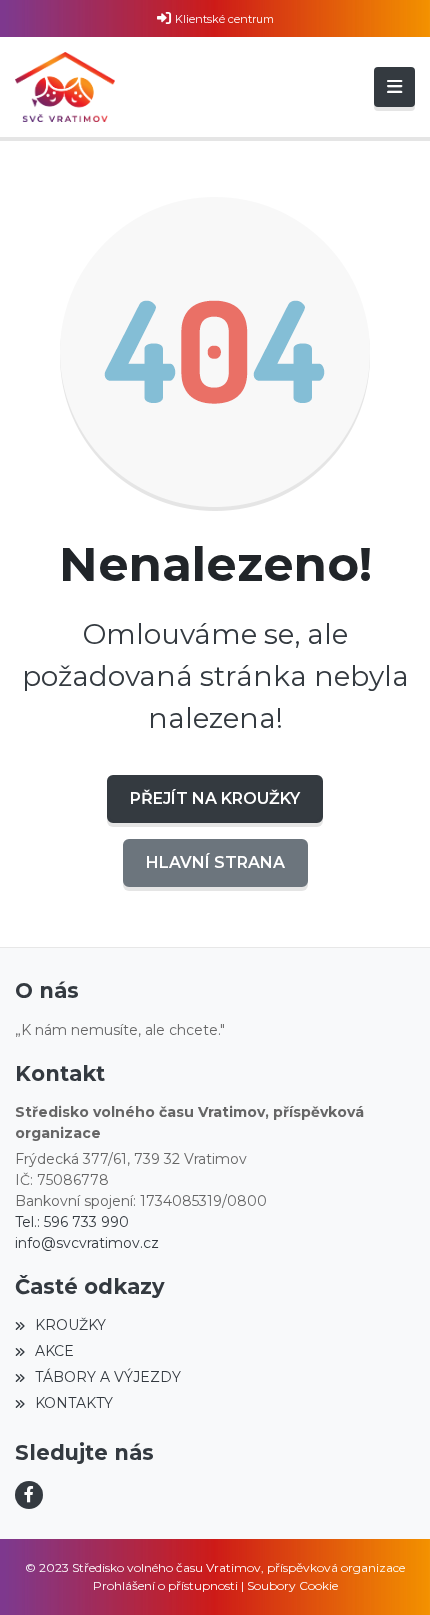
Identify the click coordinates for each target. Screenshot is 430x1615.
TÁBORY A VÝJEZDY (108, 1377)
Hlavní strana (215, 862)
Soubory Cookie (292, 1585)
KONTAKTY (74, 1403)
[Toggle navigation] (394, 87)
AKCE (54, 1351)
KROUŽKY (70, 1325)
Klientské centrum (224, 19)
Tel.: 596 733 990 (72, 1222)
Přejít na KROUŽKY (215, 798)
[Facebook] (29, 1495)
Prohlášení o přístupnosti (165, 1585)
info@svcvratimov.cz (87, 1243)
